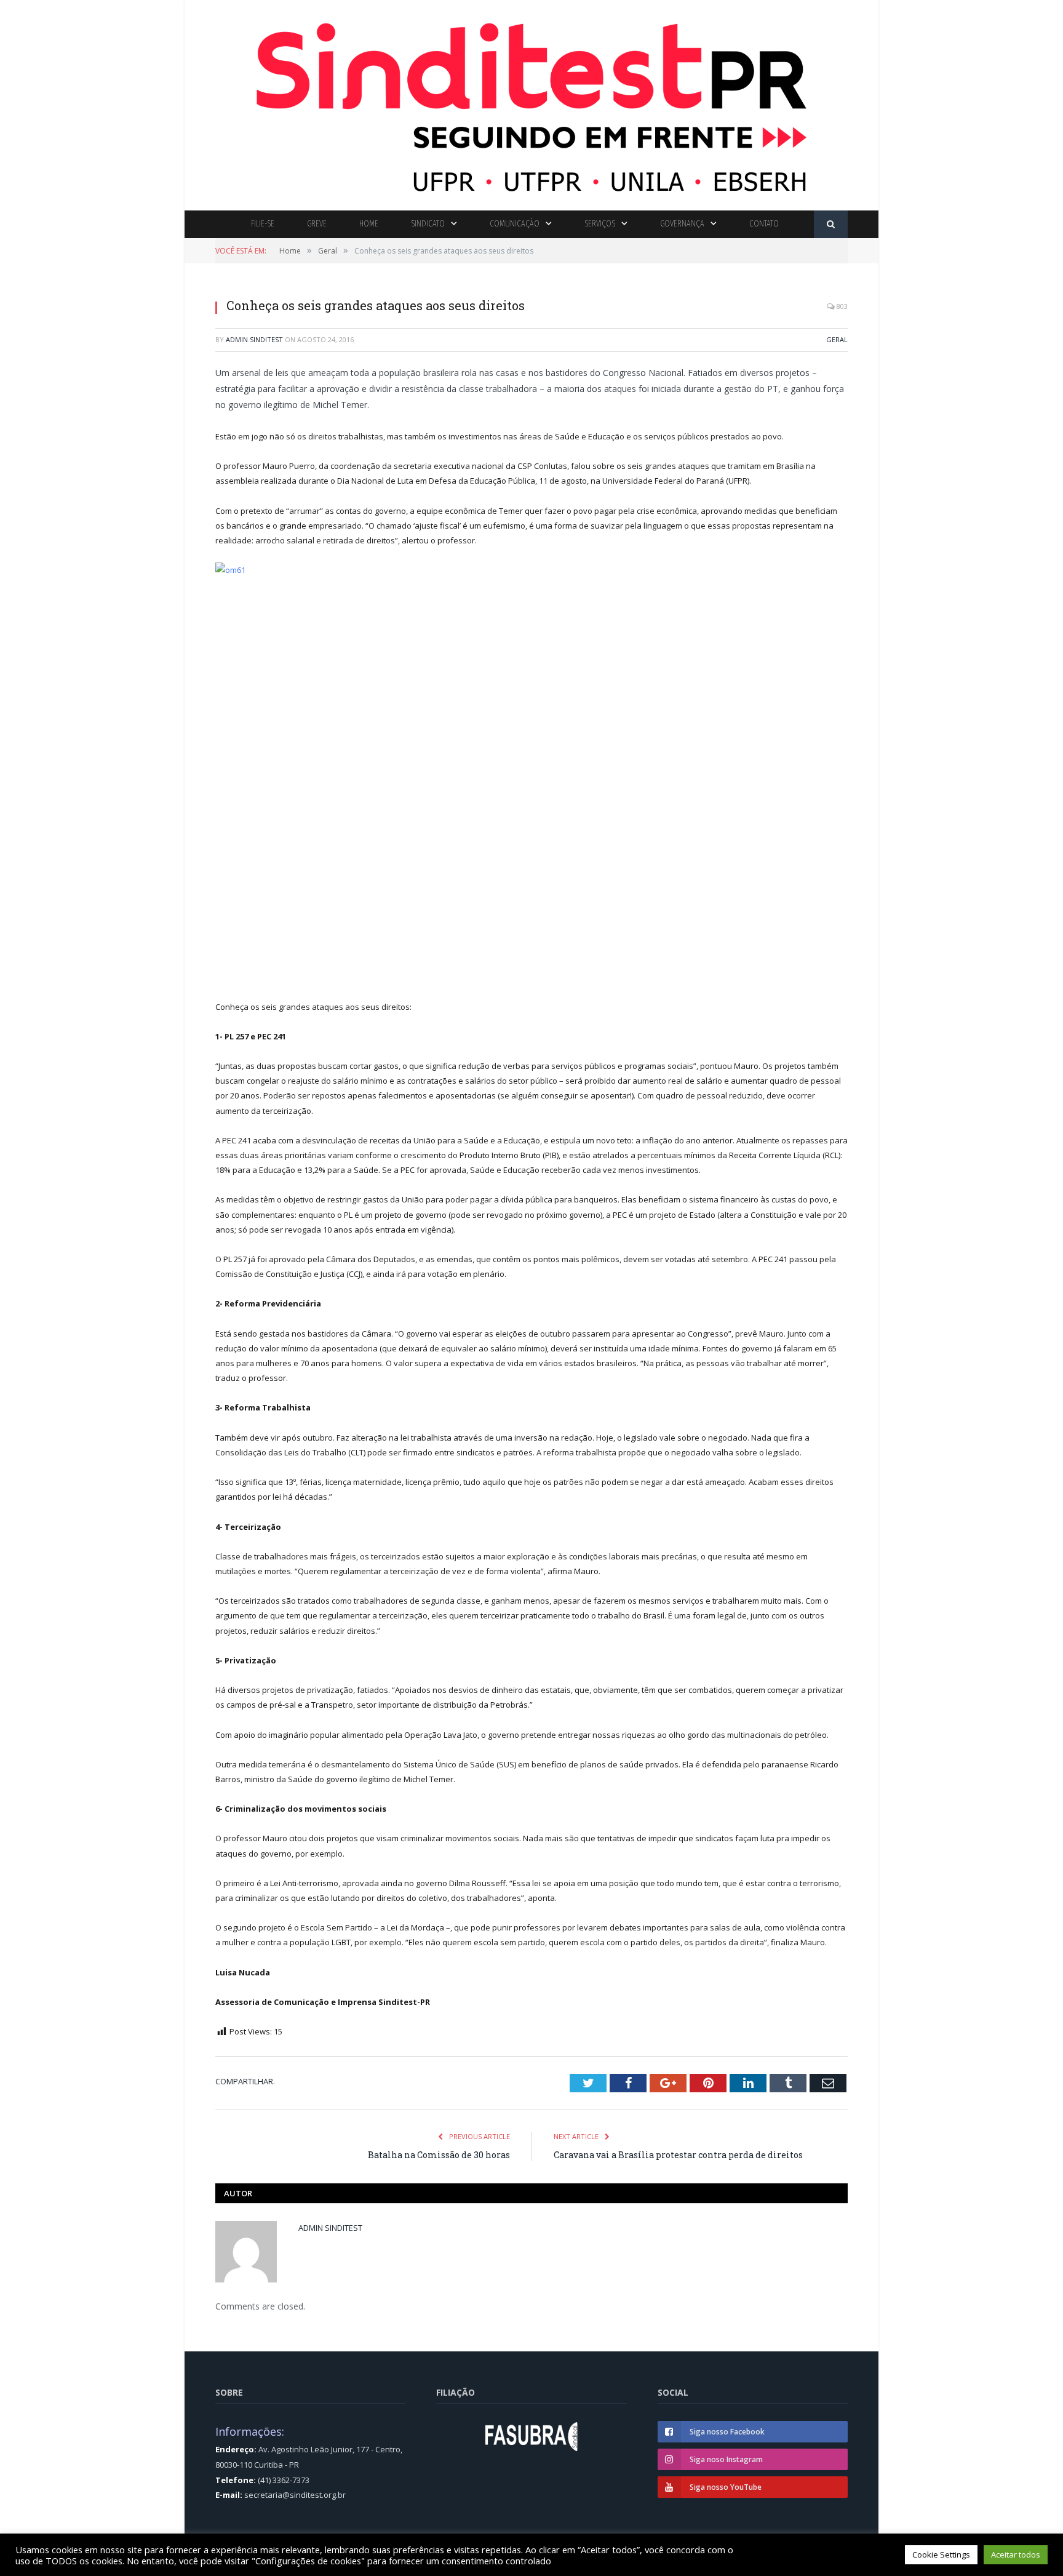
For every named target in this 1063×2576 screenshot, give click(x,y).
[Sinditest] (531, 102)
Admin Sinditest (254, 339)
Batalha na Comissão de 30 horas (439, 2155)
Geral (837, 339)
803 (841, 306)
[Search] (831, 224)
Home (369, 224)
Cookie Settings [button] (941, 2554)
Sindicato (428, 224)
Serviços (600, 224)
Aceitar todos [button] (1016, 2554)
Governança (682, 224)
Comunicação (515, 224)
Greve (317, 224)
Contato (764, 224)
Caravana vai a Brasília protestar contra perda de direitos (678, 2155)
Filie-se (263, 224)
